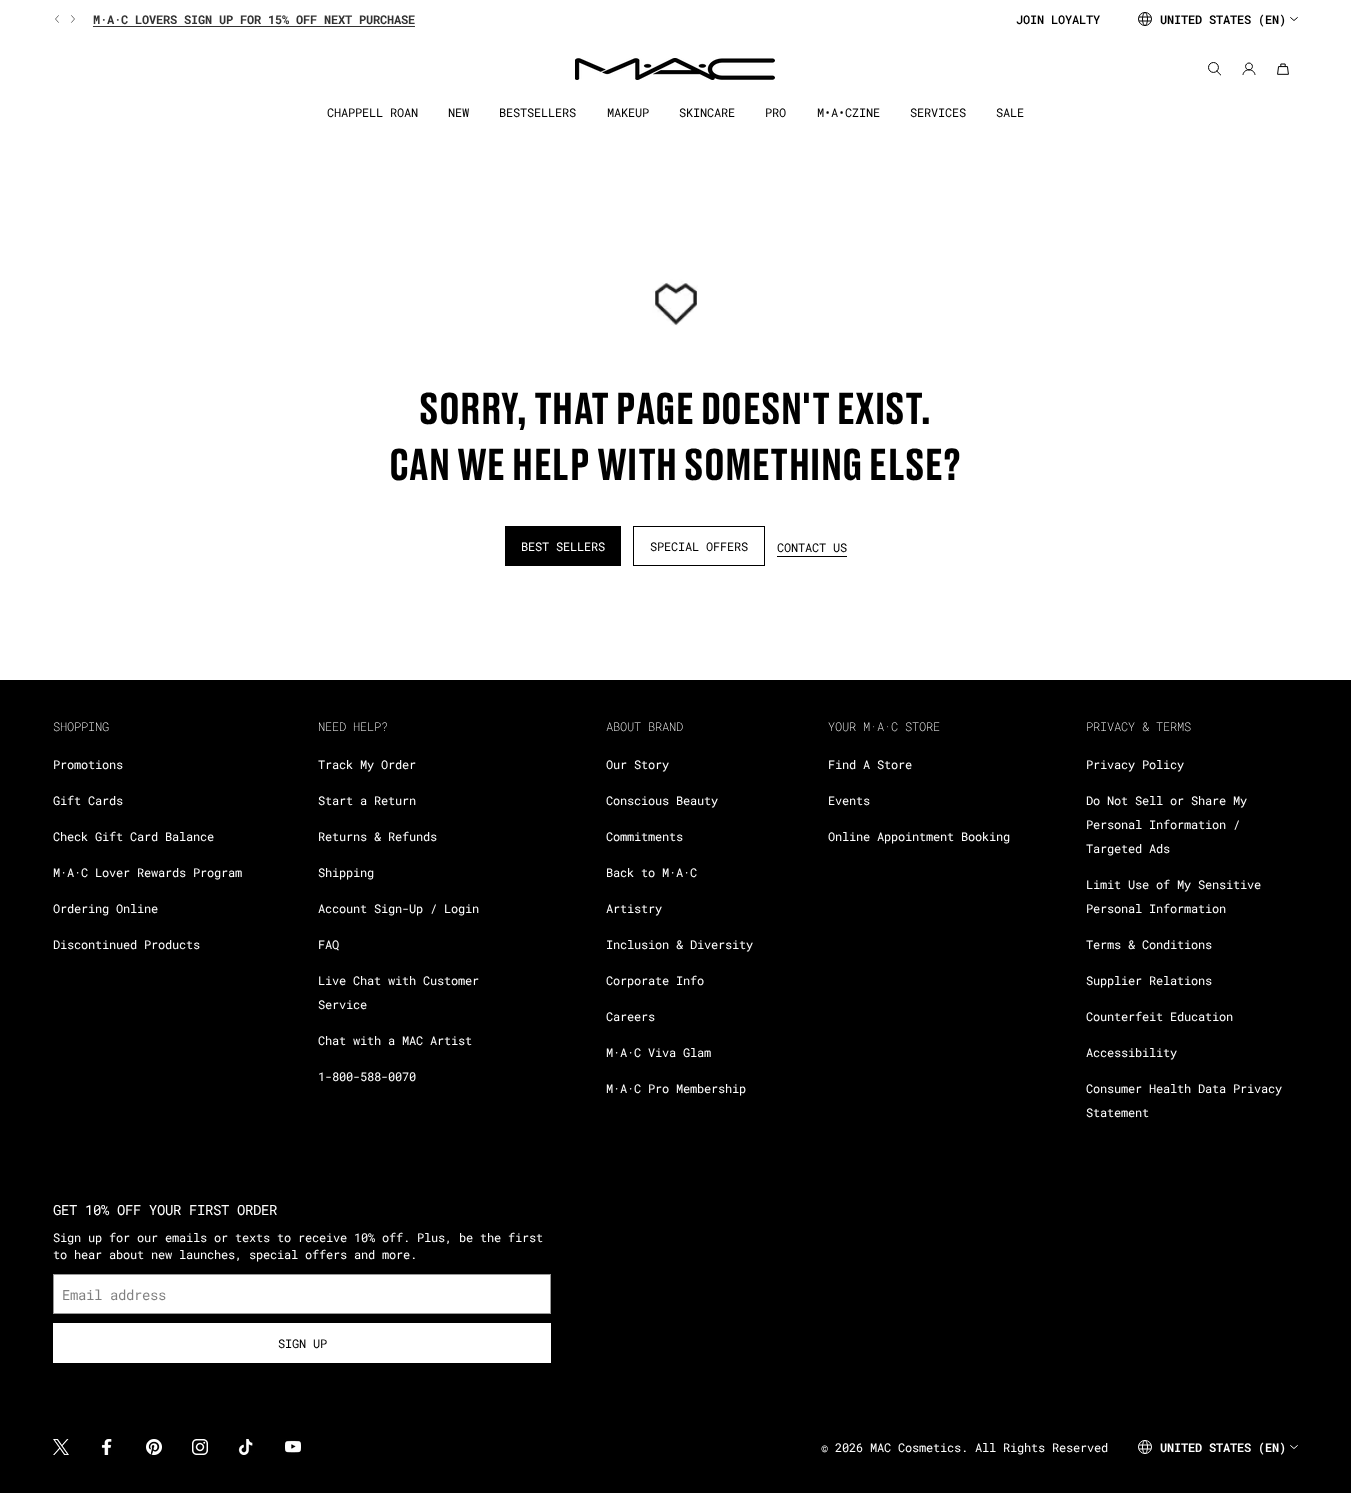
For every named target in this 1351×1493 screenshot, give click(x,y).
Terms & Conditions (1149, 944)
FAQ (328, 944)
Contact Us (812, 547)
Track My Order (367, 764)
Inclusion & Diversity (679, 944)
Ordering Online (105, 908)
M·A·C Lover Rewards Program (147, 872)
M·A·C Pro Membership (676, 1088)
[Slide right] (71, 19)
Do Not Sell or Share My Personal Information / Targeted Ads (1166, 824)
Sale (1010, 112)
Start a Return (367, 800)
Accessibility (1131, 1052)
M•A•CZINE (848, 112)
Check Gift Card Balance (133, 836)
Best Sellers (563, 546)
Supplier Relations (1149, 980)
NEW (458, 112)
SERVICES (938, 112)
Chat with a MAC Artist (395, 1040)
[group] (526, 19)
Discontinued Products (126, 944)
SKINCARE (707, 112)
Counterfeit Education (1159, 1016)
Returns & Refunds (377, 836)
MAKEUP (628, 112)
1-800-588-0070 (367, 1076)
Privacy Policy (1135, 764)
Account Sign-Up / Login (398, 908)
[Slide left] (59, 19)
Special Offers (699, 546)
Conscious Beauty (662, 800)
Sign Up (302, 1343)
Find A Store (870, 764)
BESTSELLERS (537, 112)
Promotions (88, 764)
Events (849, 800)
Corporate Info (655, 980)
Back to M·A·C (651, 872)
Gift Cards (88, 800)
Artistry (634, 908)
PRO (775, 112)
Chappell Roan (372, 112)
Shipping (346, 872)
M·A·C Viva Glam (658, 1052)
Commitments (644, 836)
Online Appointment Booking (919, 836)
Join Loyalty (1058, 19)
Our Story (637, 764)
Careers (630, 1016)
